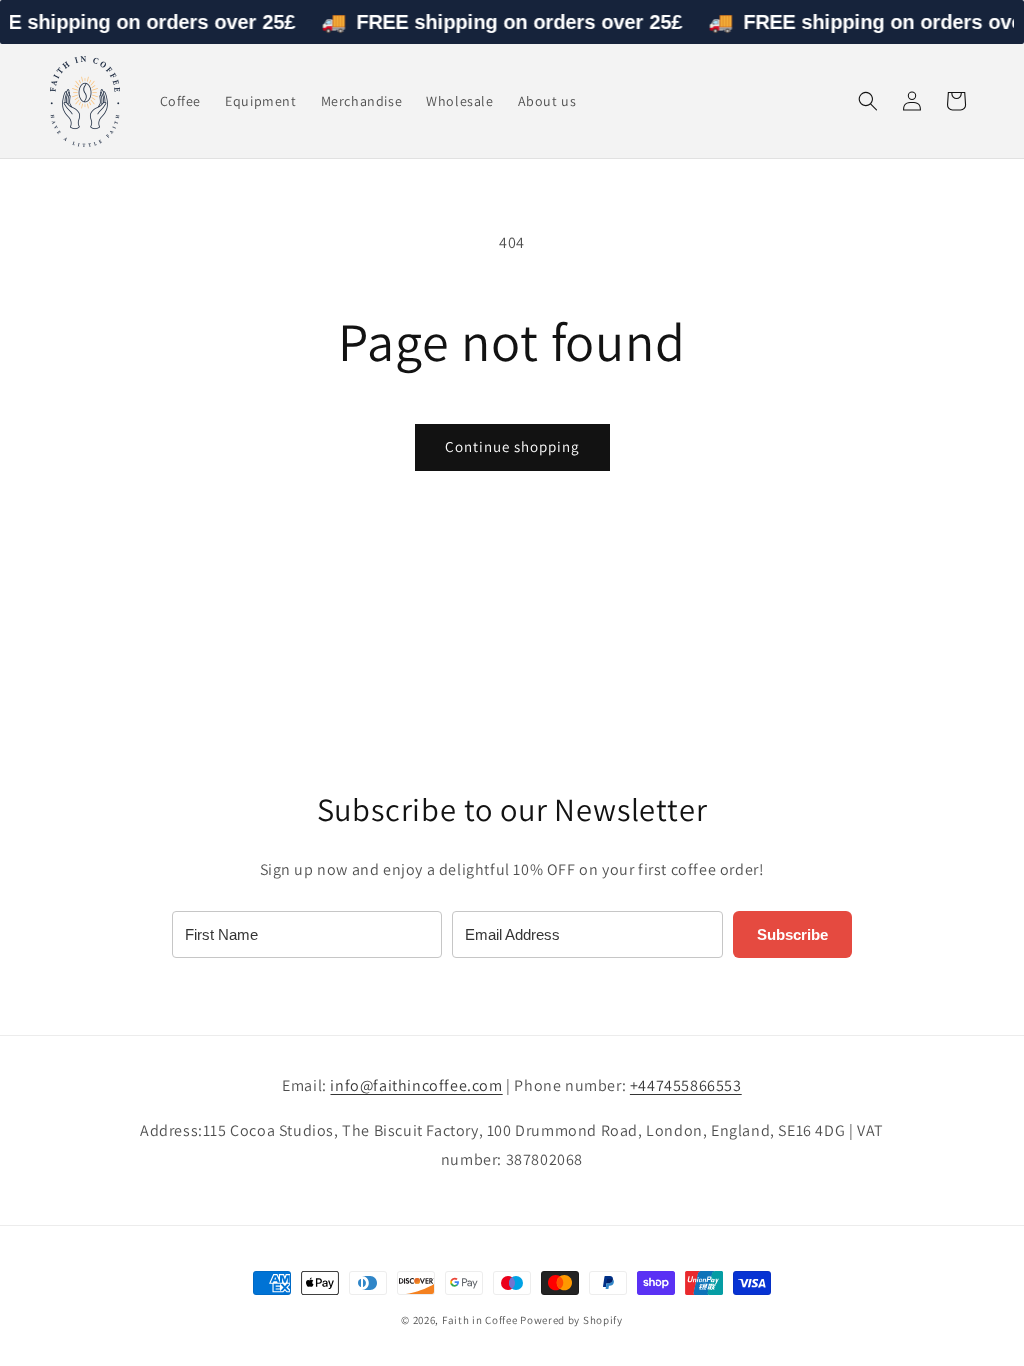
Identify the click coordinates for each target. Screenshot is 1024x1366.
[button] (868, 101)
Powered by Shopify (571, 1320)
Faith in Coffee (480, 1320)
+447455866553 (686, 1085)
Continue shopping (512, 446)
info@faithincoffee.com (416, 1085)
